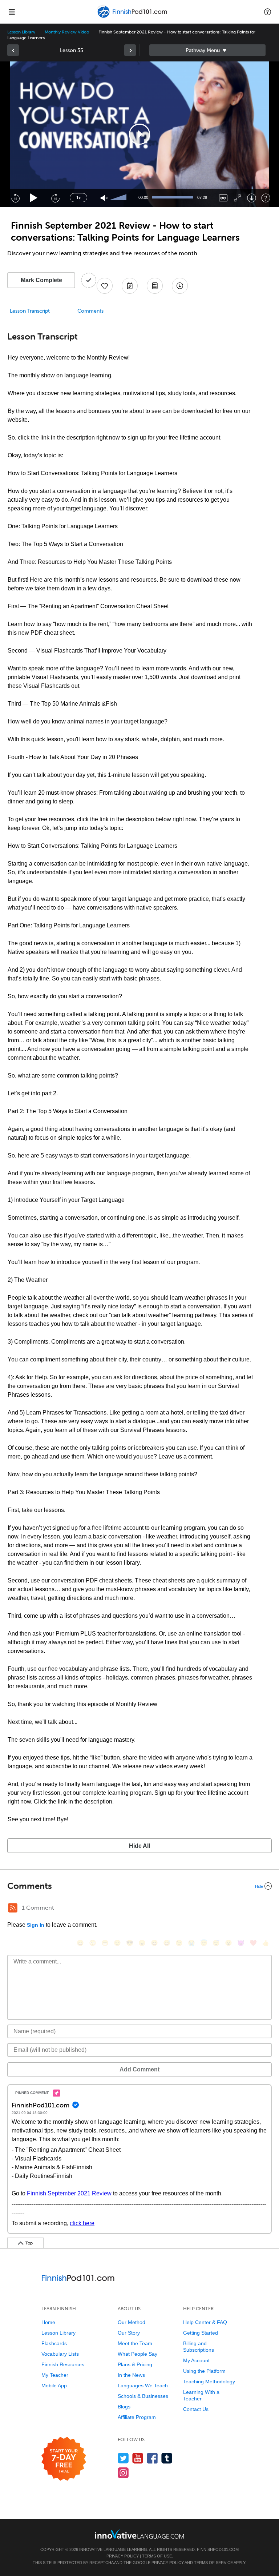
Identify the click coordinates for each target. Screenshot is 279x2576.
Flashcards (54, 2343)
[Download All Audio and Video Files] (180, 286)
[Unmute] (104, 198)
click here (82, 2223)
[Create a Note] (130, 286)
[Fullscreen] (237, 198)
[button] (268, 12)
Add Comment (139, 2069)
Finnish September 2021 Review (69, 2193)
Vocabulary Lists (60, 2354)
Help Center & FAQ (205, 2322)
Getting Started (201, 2333)
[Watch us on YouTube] (138, 2458)
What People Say (138, 2354)
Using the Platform (204, 2371)
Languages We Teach (143, 2386)
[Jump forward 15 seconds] (55, 198)
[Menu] (12, 12)
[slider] (119, 198)
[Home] (133, 17)
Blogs (124, 2407)
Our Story (129, 2333)
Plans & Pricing (135, 2364)
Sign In (36, 1925)
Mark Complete (41, 280)
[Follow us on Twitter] (123, 2458)
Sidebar (207, 50)
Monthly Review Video (67, 32)
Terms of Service (213, 2563)
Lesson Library (21, 32)
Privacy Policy (123, 2556)
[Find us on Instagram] (123, 2473)
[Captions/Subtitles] (223, 198)
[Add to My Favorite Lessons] (105, 286)
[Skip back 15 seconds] (15, 198)
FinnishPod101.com (218, 2549)
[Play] (34, 198)
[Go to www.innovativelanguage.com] (139, 2534)
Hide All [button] (139, 1846)
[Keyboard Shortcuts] (266, 198)
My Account (196, 2360)
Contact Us (196, 2409)
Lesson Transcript (30, 311)
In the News (131, 2375)
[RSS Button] (13, 1908)
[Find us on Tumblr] (167, 2458)
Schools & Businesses (143, 2396)
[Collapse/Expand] (139, 1886)
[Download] (252, 198)
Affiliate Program (137, 2417)
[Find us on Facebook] (152, 2458)
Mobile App (54, 2386)
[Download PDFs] (155, 286)
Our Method (132, 2322)
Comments (90, 311)
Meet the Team (135, 2343)
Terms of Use (157, 2556)
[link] (13, 50)
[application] (139, 134)
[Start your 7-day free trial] (64, 2459)
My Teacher (55, 2375)
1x (78, 198)
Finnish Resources (63, 2364)
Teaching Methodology (209, 2382)
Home (48, 2322)
